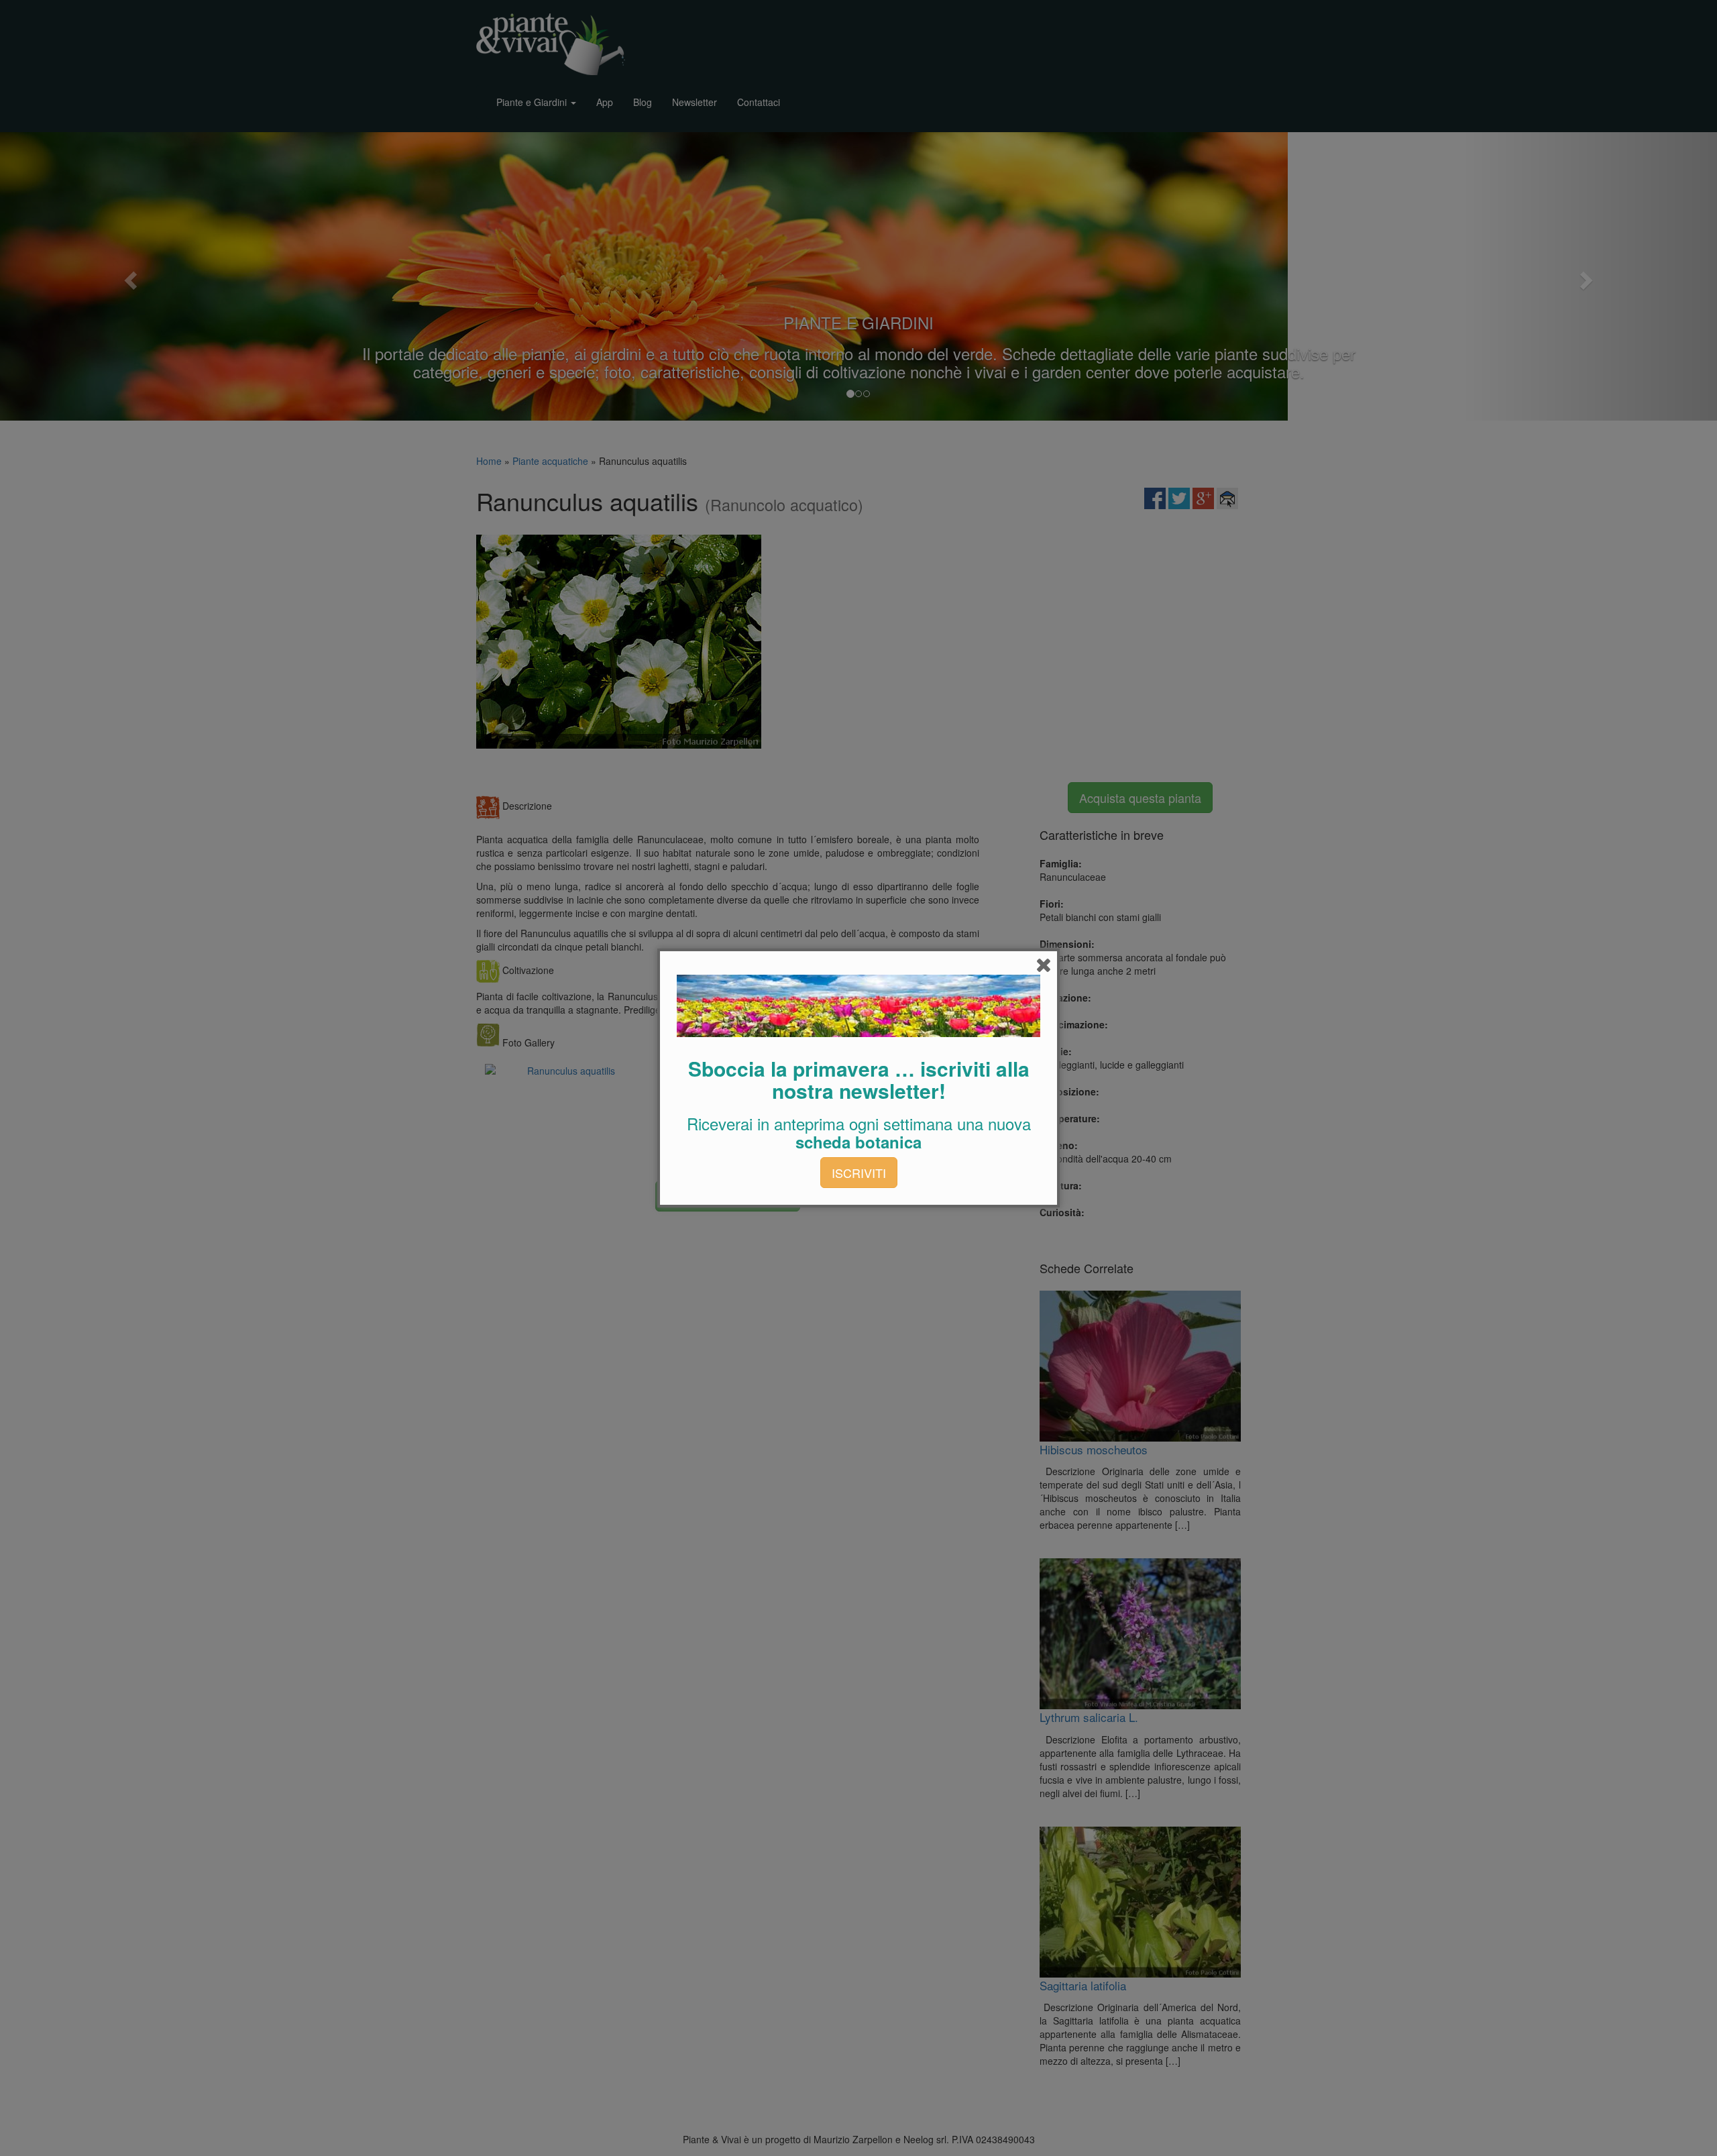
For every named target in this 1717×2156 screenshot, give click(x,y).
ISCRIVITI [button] (859, 1173)
